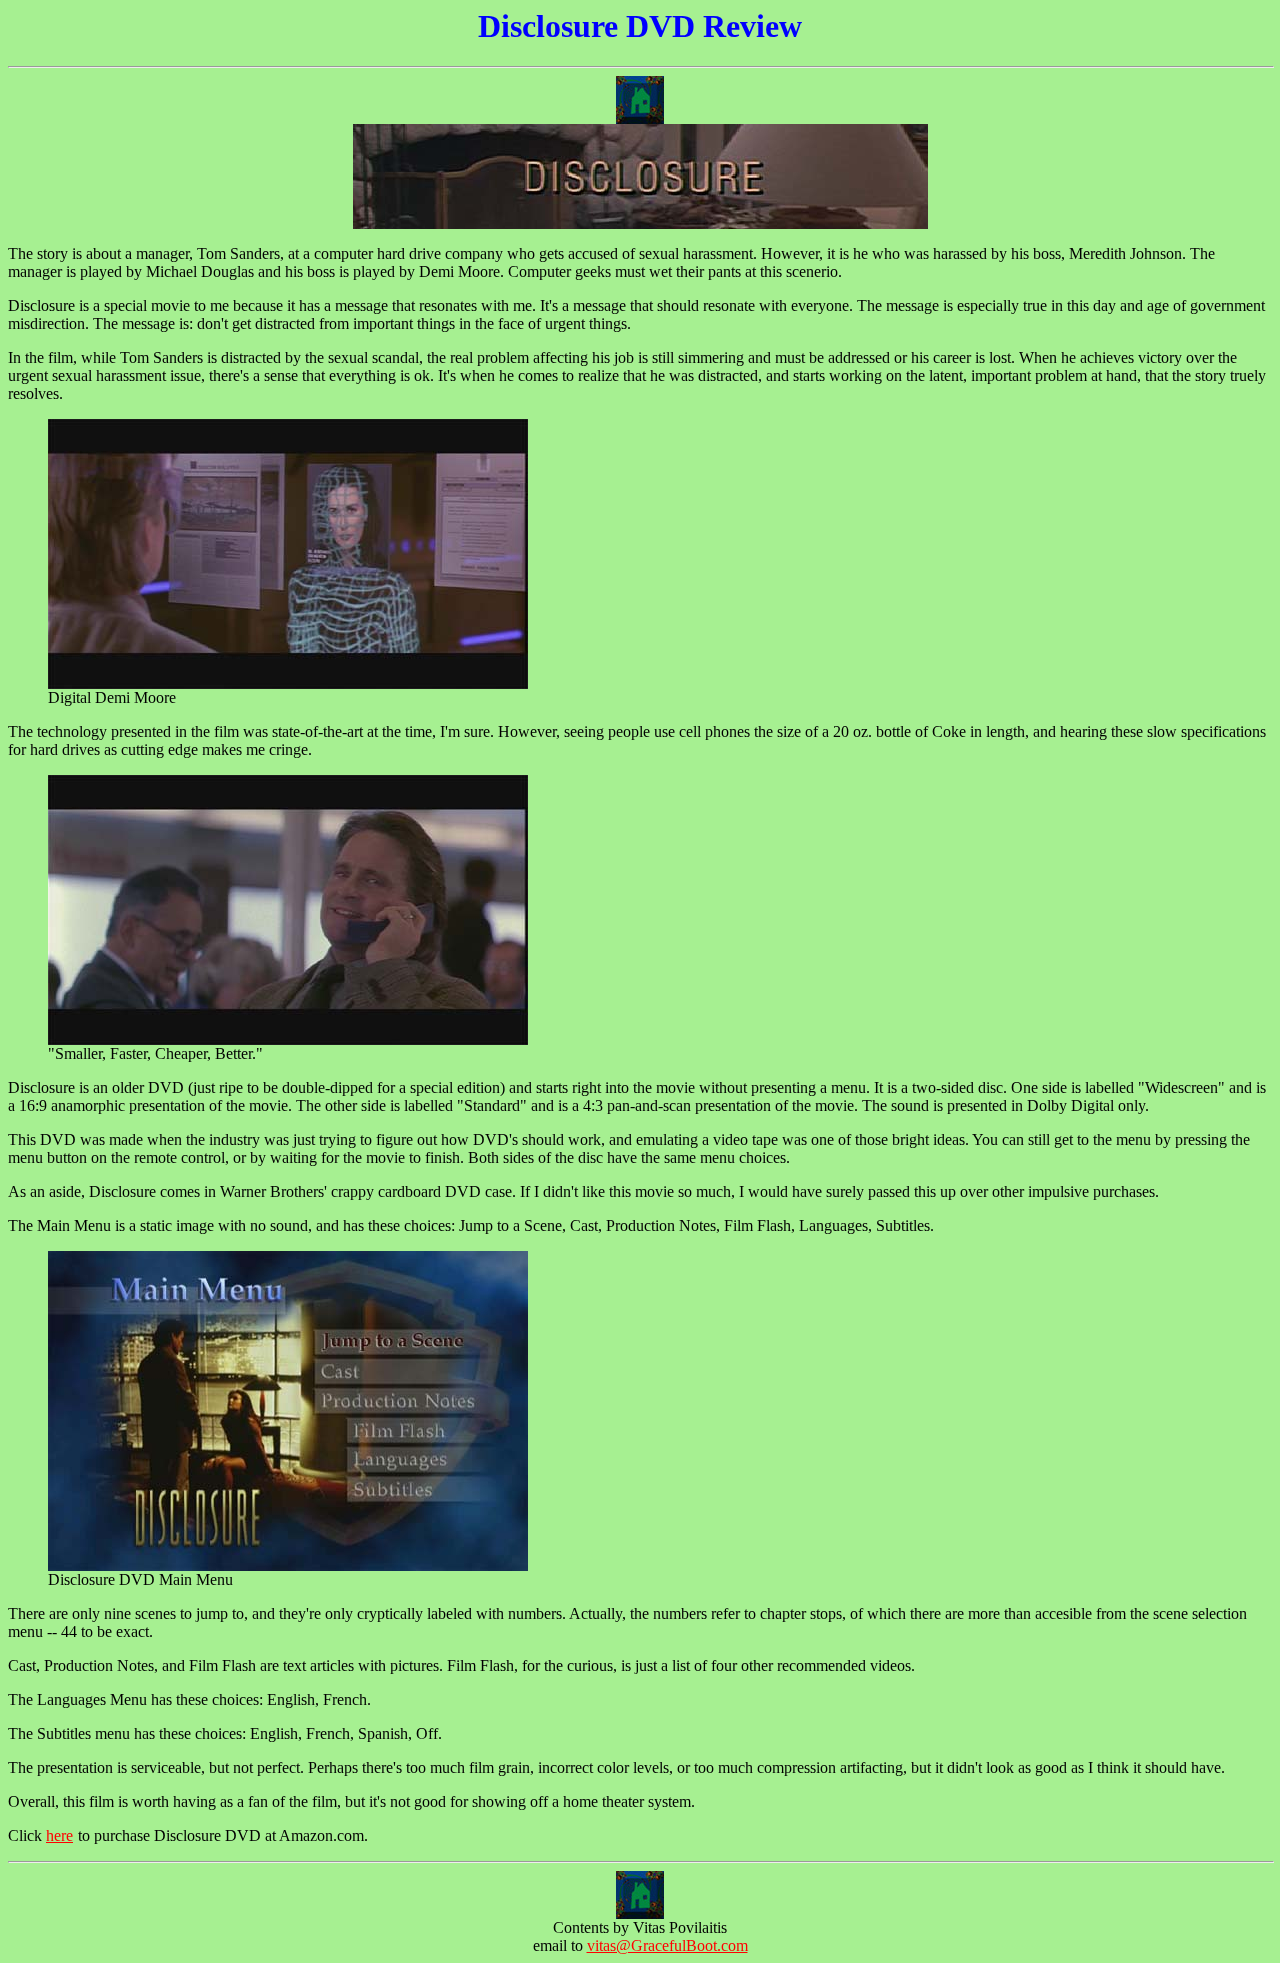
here (59, 1835)
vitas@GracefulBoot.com (667, 1945)
